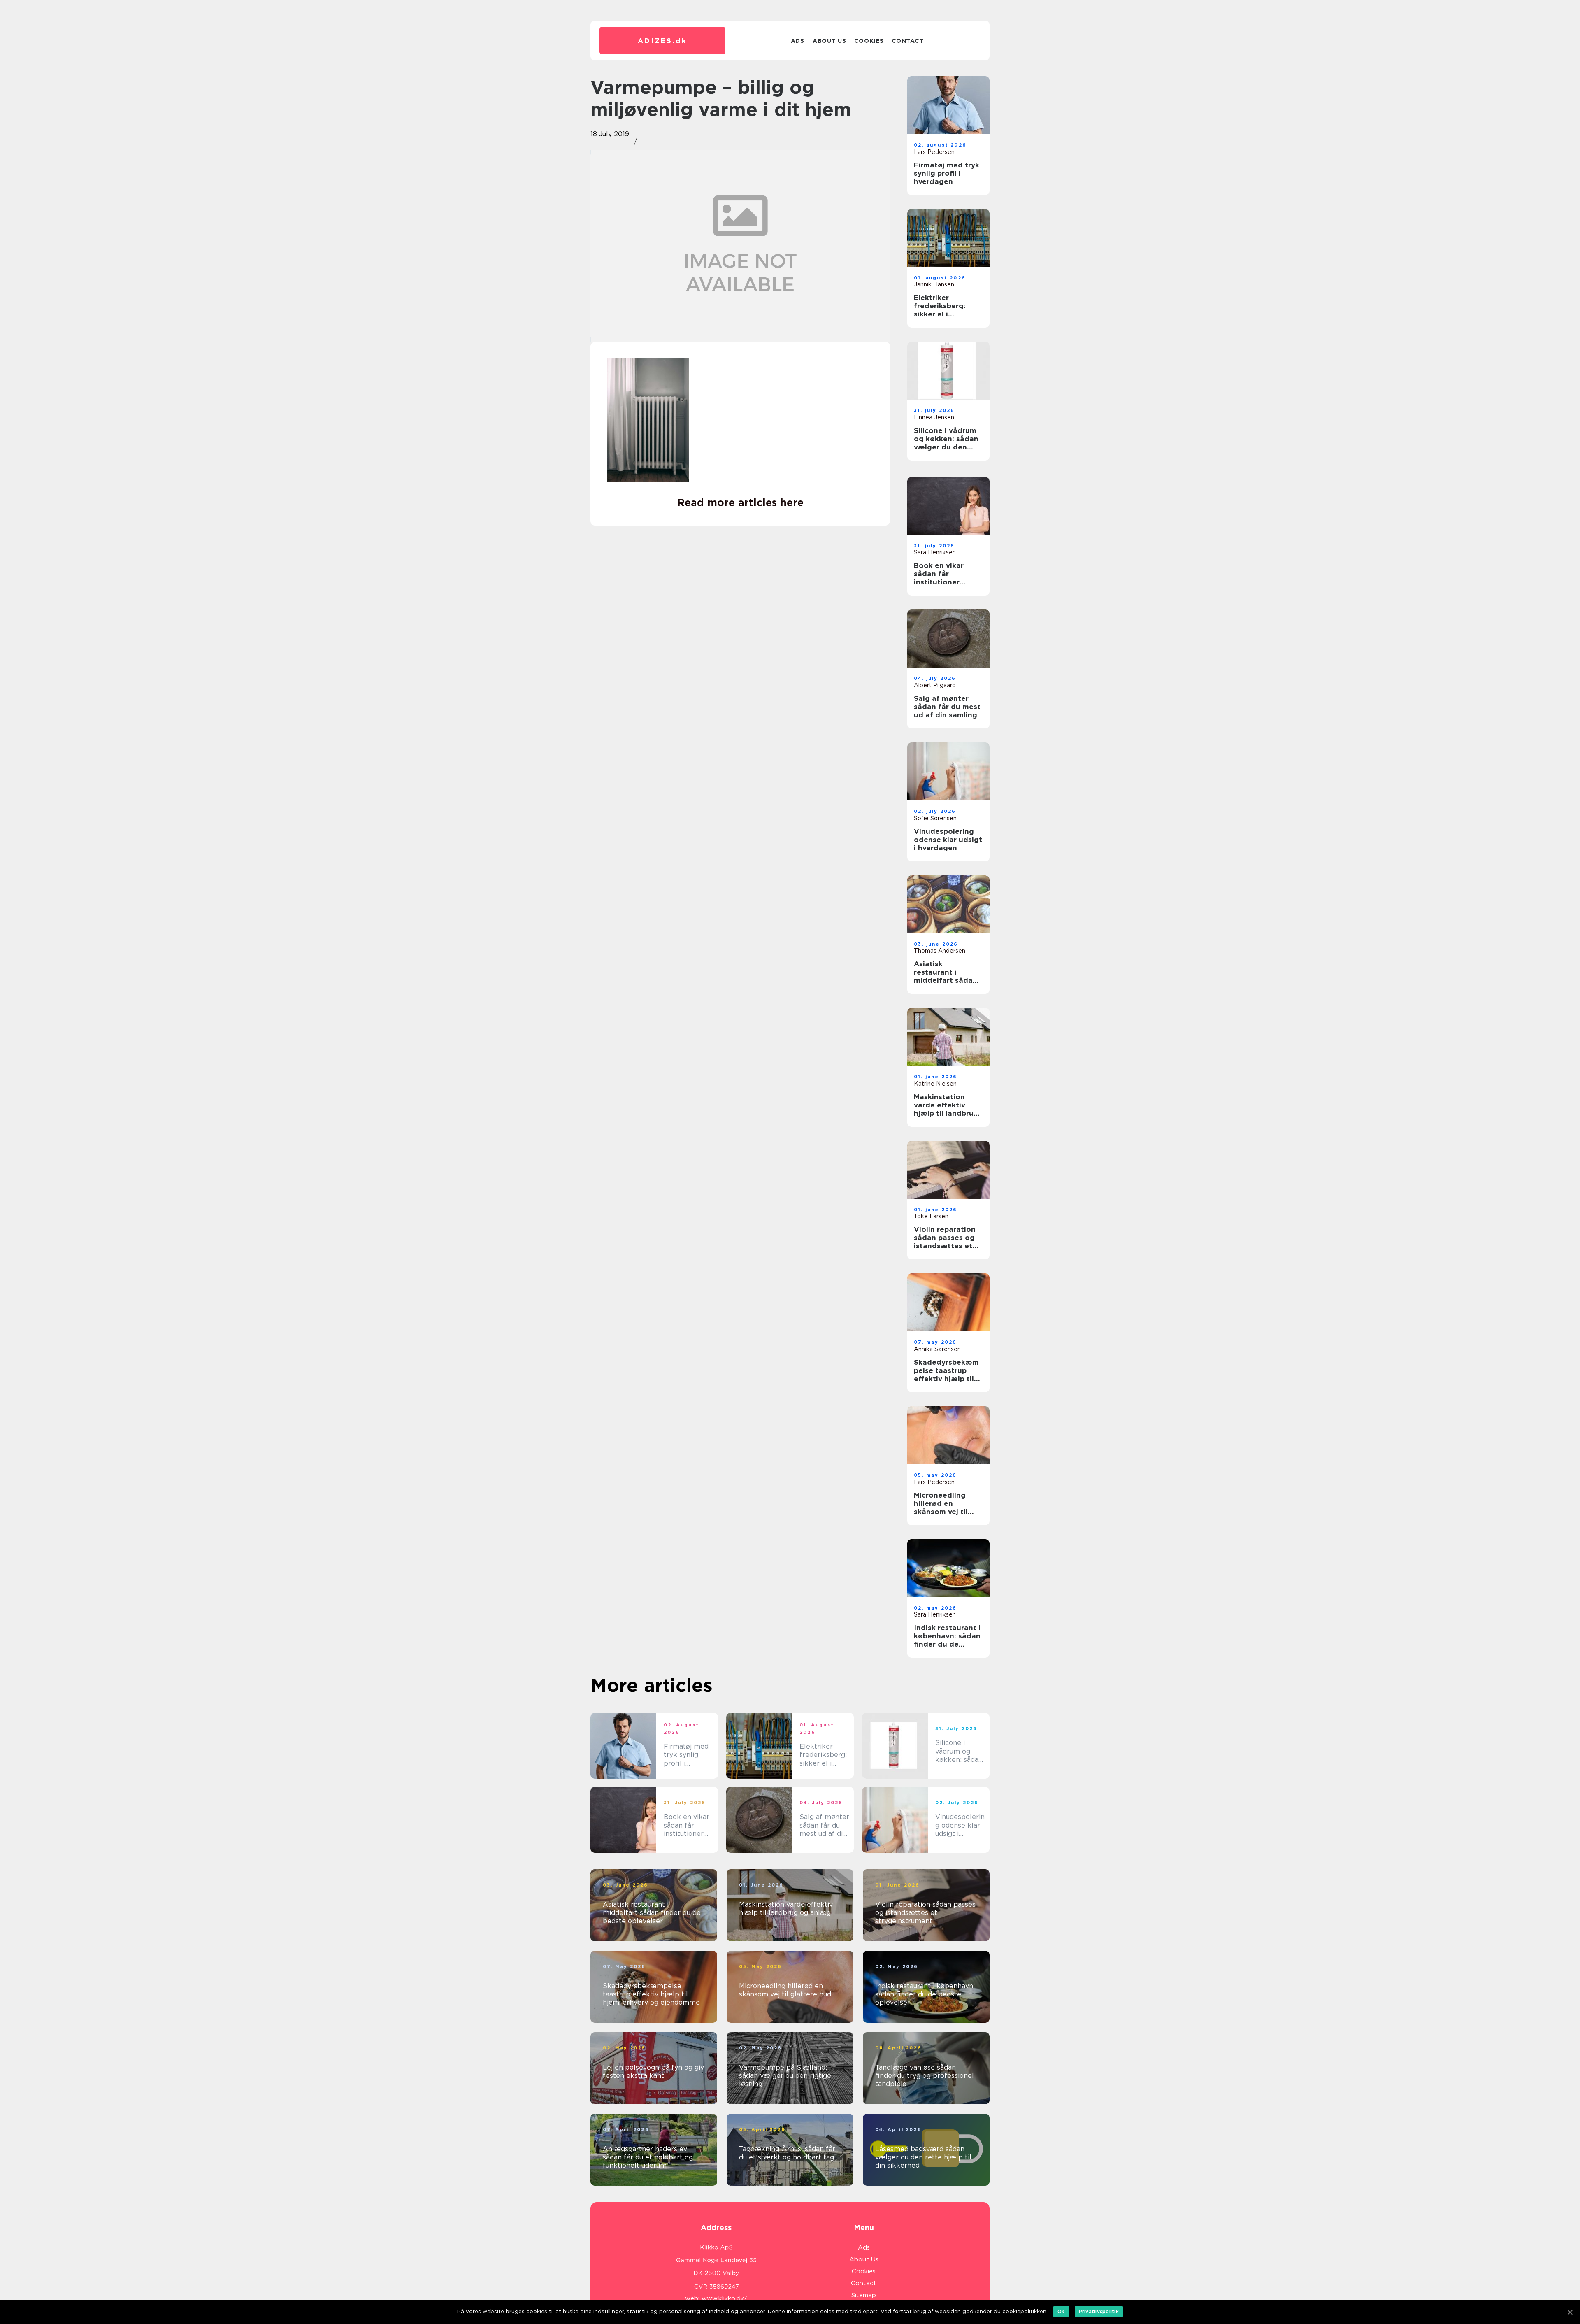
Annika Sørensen (937, 1349)
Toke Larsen (931, 1216)
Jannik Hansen (934, 284)
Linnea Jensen (934, 417)
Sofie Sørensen (935, 818)
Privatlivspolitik (1099, 2311)
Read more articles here (740, 502)
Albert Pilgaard (935, 685)
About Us (829, 41)
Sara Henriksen (935, 552)
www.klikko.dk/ (724, 2298)
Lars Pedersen (934, 152)
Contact (907, 41)
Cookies (869, 41)
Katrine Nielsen (935, 1084)
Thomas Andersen (940, 951)
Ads (798, 41)
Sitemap (864, 2295)
